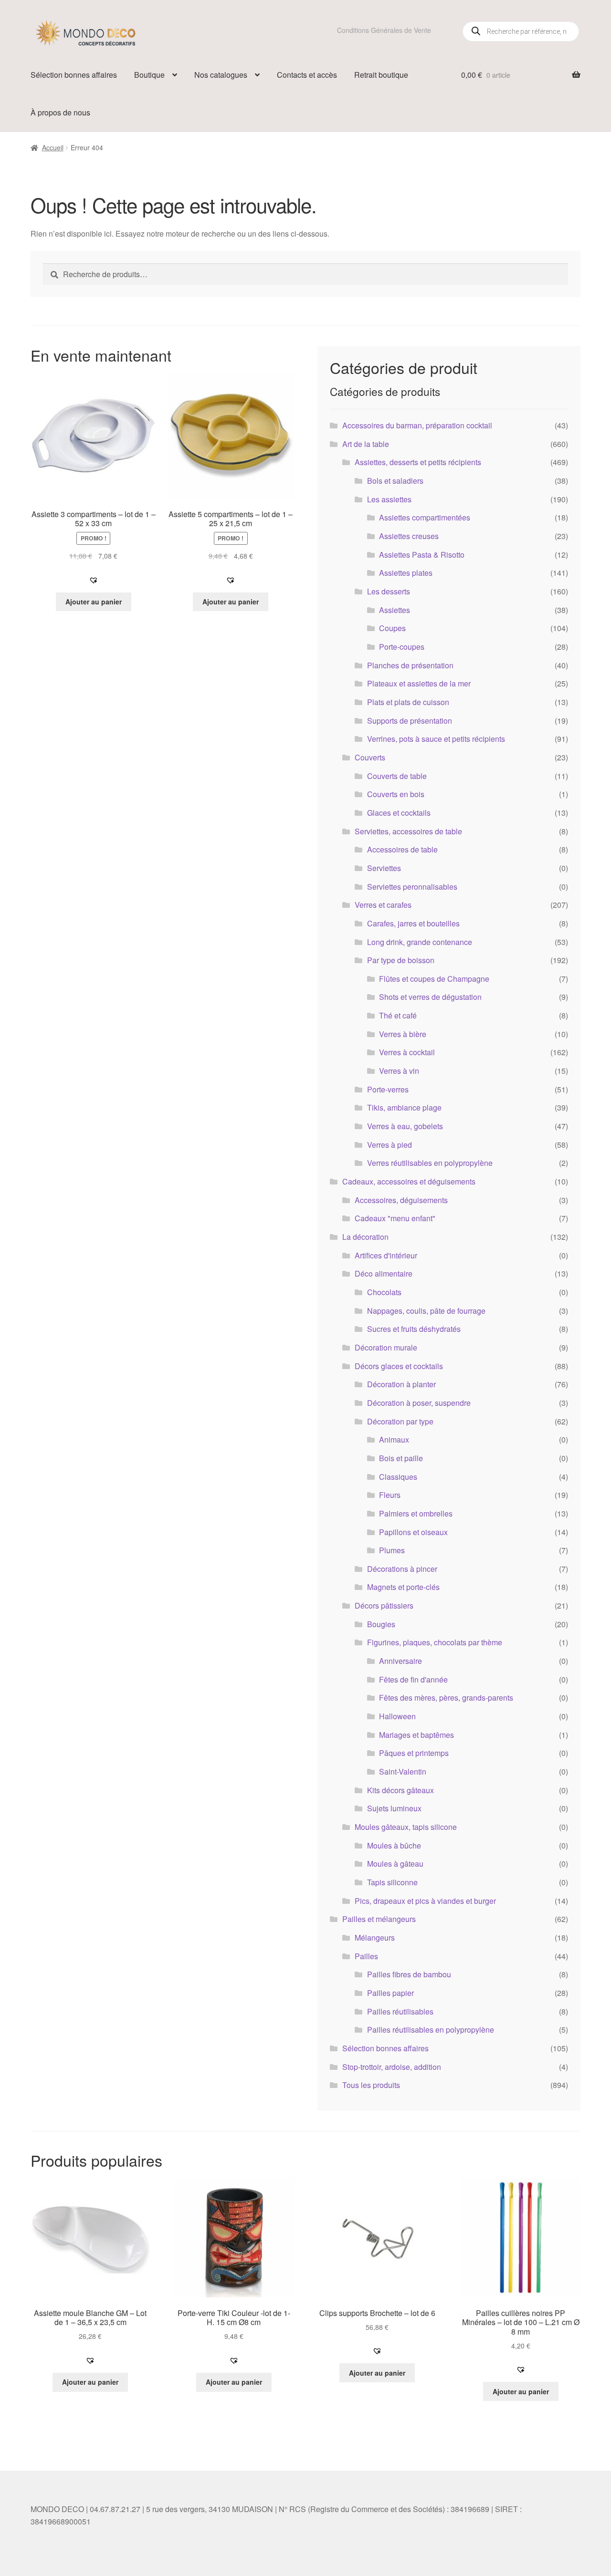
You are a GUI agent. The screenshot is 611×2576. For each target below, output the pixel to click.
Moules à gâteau (395, 1864)
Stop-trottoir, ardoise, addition (392, 2067)
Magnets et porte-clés (403, 1587)
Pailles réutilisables (400, 2011)
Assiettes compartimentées (425, 517)
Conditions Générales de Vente (384, 30)
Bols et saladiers (395, 481)
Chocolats (384, 1292)
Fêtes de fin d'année (413, 1679)
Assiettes (395, 610)
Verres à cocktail (407, 1052)
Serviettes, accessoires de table (408, 831)
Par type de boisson (401, 960)
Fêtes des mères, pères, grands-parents (446, 1698)
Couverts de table (397, 776)
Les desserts (389, 591)
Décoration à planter (401, 1384)
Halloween (397, 1716)
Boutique (149, 75)
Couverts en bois (396, 794)
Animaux (394, 1439)
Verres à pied (390, 1145)
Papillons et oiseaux (413, 1532)
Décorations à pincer (402, 1569)
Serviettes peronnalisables (412, 887)
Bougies (381, 1624)
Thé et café (398, 1015)
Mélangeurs (375, 1937)
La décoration (365, 1237)
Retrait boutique (381, 75)
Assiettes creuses (409, 536)
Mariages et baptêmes (416, 1735)
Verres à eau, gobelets (405, 1126)
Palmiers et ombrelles (416, 1513)
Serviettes (384, 868)
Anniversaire (400, 1661)
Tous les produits (371, 2085)
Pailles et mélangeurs (379, 1919)
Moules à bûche (394, 1845)
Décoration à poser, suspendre (419, 1403)
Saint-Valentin (403, 1771)
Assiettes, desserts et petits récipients (418, 462)
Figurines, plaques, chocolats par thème (435, 1642)
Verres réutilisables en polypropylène (430, 1163)
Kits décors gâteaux (400, 1790)
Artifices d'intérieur (386, 1255)
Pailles (366, 1956)
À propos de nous (60, 112)
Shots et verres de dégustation (430, 997)
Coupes (392, 628)
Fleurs (390, 1495)
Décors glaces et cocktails (399, 1366)
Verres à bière (403, 1034)
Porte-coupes (402, 647)
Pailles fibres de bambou (409, 1974)
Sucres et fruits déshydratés (414, 1329)
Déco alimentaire (384, 1273)
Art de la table (366, 444)
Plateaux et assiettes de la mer (419, 683)
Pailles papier (390, 1993)
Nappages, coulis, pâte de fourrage (426, 1311)
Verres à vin (399, 1071)
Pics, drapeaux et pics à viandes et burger (425, 1901)
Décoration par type (400, 1421)
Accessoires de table (402, 849)
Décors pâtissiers (384, 1605)
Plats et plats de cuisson (408, 702)
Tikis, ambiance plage (404, 1107)
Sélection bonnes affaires (74, 75)
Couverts (370, 757)
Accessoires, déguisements (401, 1200)
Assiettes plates (406, 573)
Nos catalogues (221, 75)
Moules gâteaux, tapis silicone (406, 1827)
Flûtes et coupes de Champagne (434, 979)
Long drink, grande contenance (420, 942)
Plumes (392, 1550)
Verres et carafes (383, 905)
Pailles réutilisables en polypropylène (431, 2030)
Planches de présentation (410, 665)
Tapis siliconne (392, 1882)
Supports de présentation (410, 721)
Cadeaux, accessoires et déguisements (409, 1181)
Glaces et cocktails (399, 813)
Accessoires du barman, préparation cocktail (417, 425)
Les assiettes (389, 499)
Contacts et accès (307, 75)
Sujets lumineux (394, 1808)
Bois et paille (401, 1458)
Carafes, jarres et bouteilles (413, 923)
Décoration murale (386, 1347)
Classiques (398, 1477)
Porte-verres (388, 1089)
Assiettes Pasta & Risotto (422, 555)
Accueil (53, 147)
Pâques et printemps (414, 1753)
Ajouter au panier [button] (94, 602)
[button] (94, 580)
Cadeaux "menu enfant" (395, 1218)
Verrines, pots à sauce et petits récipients (436, 739)
